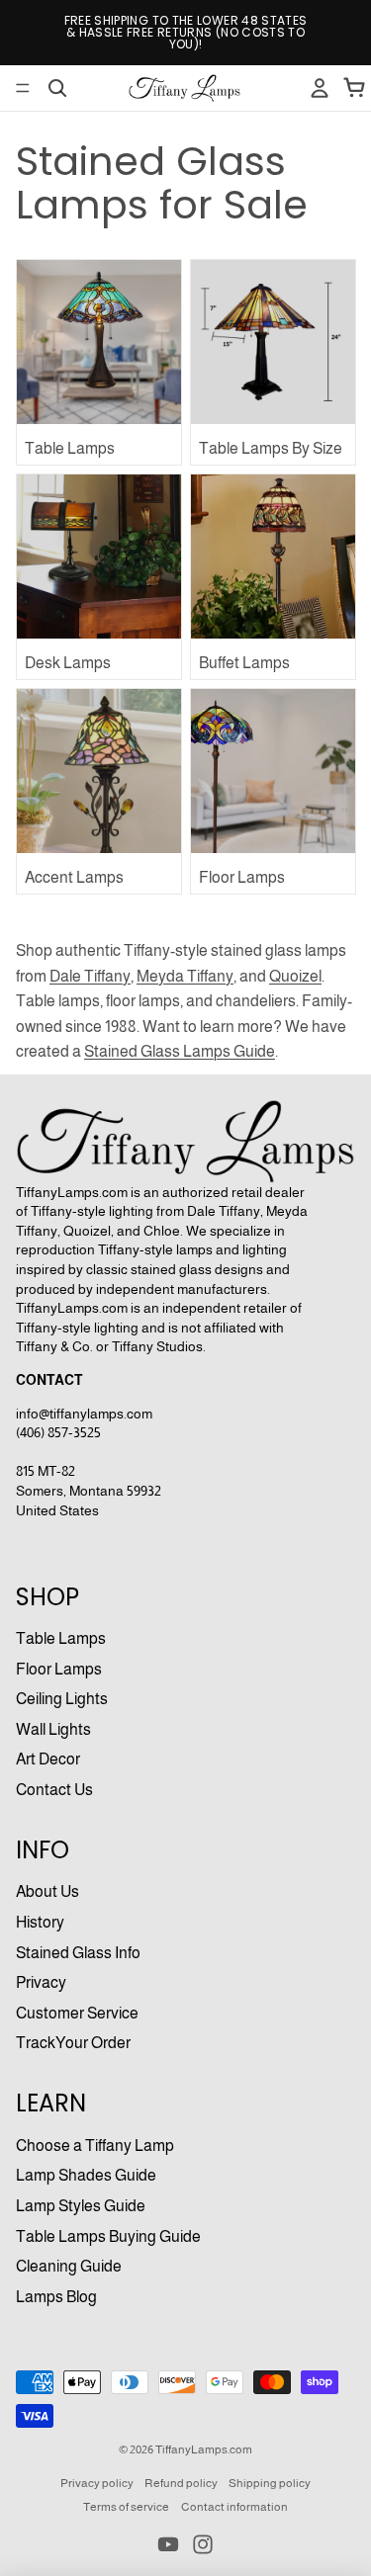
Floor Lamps (59, 1669)
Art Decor (48, 1759)
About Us (47, 1891)
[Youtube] (168, 2544)
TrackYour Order (73, 2043)
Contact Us (54, 1790)
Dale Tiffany (90, 976)
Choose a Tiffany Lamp (95, 2146)
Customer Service (77, 2013)
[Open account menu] (320, 88)
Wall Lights (53, 1729)
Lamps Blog (56, 2297)
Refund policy (181, 2483)
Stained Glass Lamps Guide (180, 1051)
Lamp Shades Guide (86, 2175)
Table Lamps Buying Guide (108, 2236)
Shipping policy (270, 2483)
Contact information (234, 2507)
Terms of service (126, 2507)
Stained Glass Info (78, 1953)
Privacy (41, 1982)
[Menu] (23, 88)
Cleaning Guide (69, 2266)
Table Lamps (61, 1638)
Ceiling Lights (62, 1699)
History (40, 1922)
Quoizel (295, 976)
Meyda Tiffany (185, 976)
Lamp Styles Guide (81, 2206)
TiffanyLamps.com (204, 2449)
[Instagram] (203, 2544)
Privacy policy (97, 2483)
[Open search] (57, 88)
